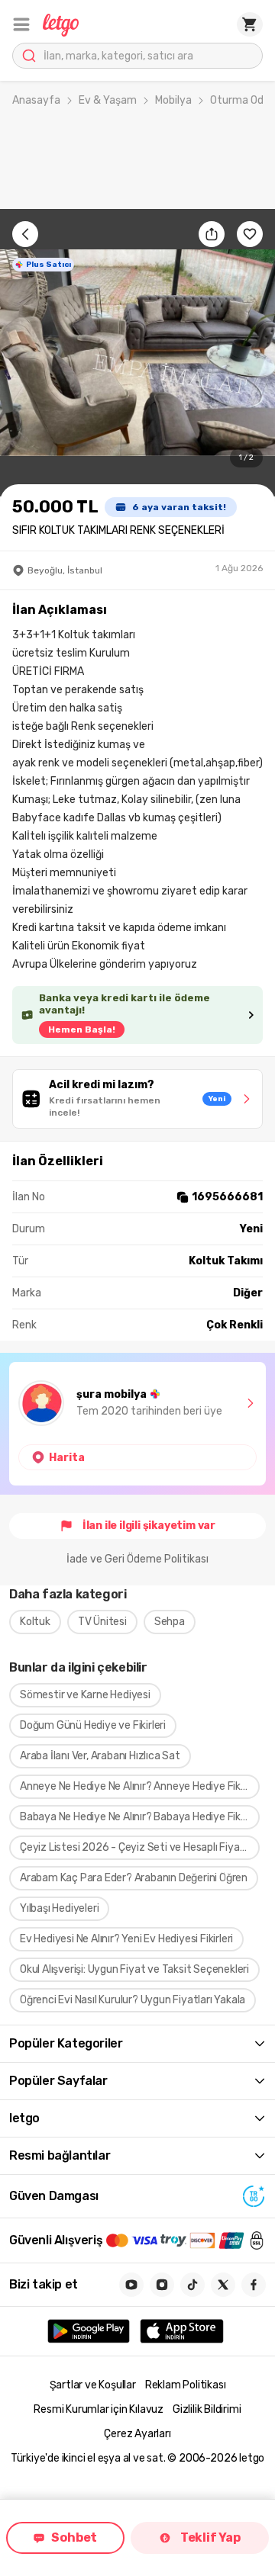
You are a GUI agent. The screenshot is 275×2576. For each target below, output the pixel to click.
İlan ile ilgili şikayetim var (149, 1526)
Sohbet (74, 2537)
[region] (137, 353)
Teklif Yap (210, 2537)
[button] (21, 24)
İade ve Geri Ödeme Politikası (137, 1559)
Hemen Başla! (82, 1029)
